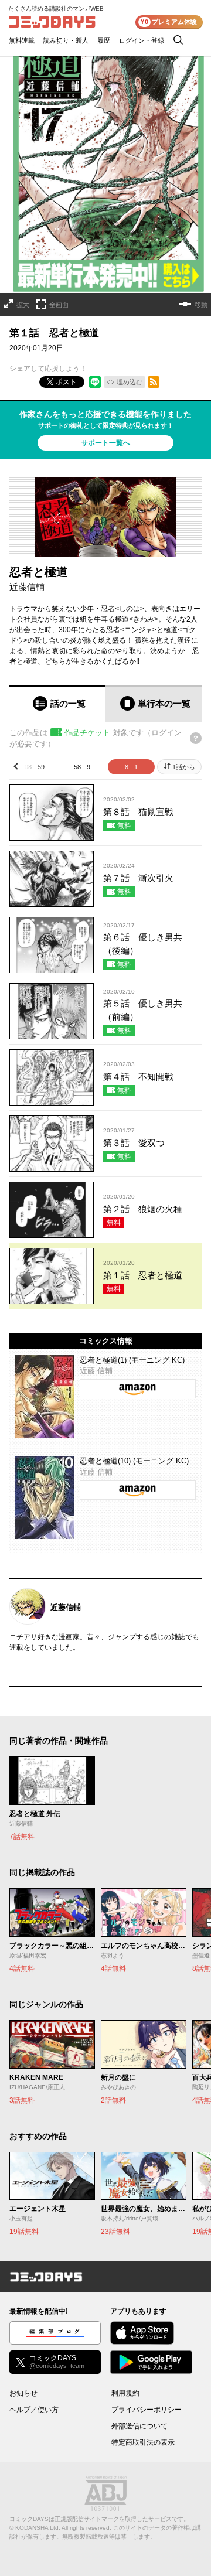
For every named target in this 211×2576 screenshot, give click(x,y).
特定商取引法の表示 (143, 2442)
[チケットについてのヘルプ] (196, 738)
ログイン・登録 (142, 40)
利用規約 (125, 2393)
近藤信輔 (27, 587)
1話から (184, 767)
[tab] (57, 704)
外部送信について (139, 2426)
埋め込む (130, 382)
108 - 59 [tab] (33, 767)
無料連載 (22, 40)
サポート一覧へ (105, 443)
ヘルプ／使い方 (34, 2410)
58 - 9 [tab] (82, 767)
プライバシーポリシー (147, 2410)
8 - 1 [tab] (131, 767)
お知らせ (23, 2393)
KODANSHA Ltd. (38, 2528)
